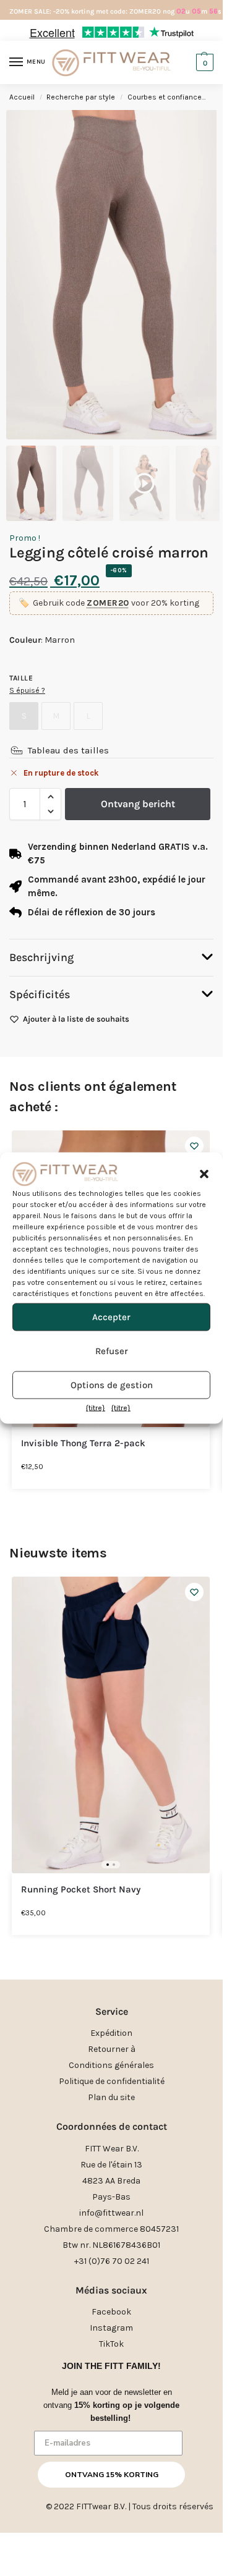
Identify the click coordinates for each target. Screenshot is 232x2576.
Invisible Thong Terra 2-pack (83, 1443)
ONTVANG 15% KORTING (112, 2475)
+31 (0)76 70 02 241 (112, 2261)
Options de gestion (112, 1385)
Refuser (112, 1351)
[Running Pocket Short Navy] (111, 1725)
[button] (204, 1174)
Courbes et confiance (165, 97)
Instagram (111, 2328)
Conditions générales (111, 2065)
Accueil (22, 97)
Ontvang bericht (138, 804)
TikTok (111, 2344)
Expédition (111, 2033)
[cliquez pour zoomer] (116, 275)
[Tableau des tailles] (17, 750)
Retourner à (112, 2049)
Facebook (111, 2312)
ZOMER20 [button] (108, 603)
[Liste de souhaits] (194, 1146)
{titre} (96, 1407)
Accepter (111, 1317)
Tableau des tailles (68, 750)
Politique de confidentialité (112, 2081)
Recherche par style (81, 97)
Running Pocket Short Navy (81, 1890)
